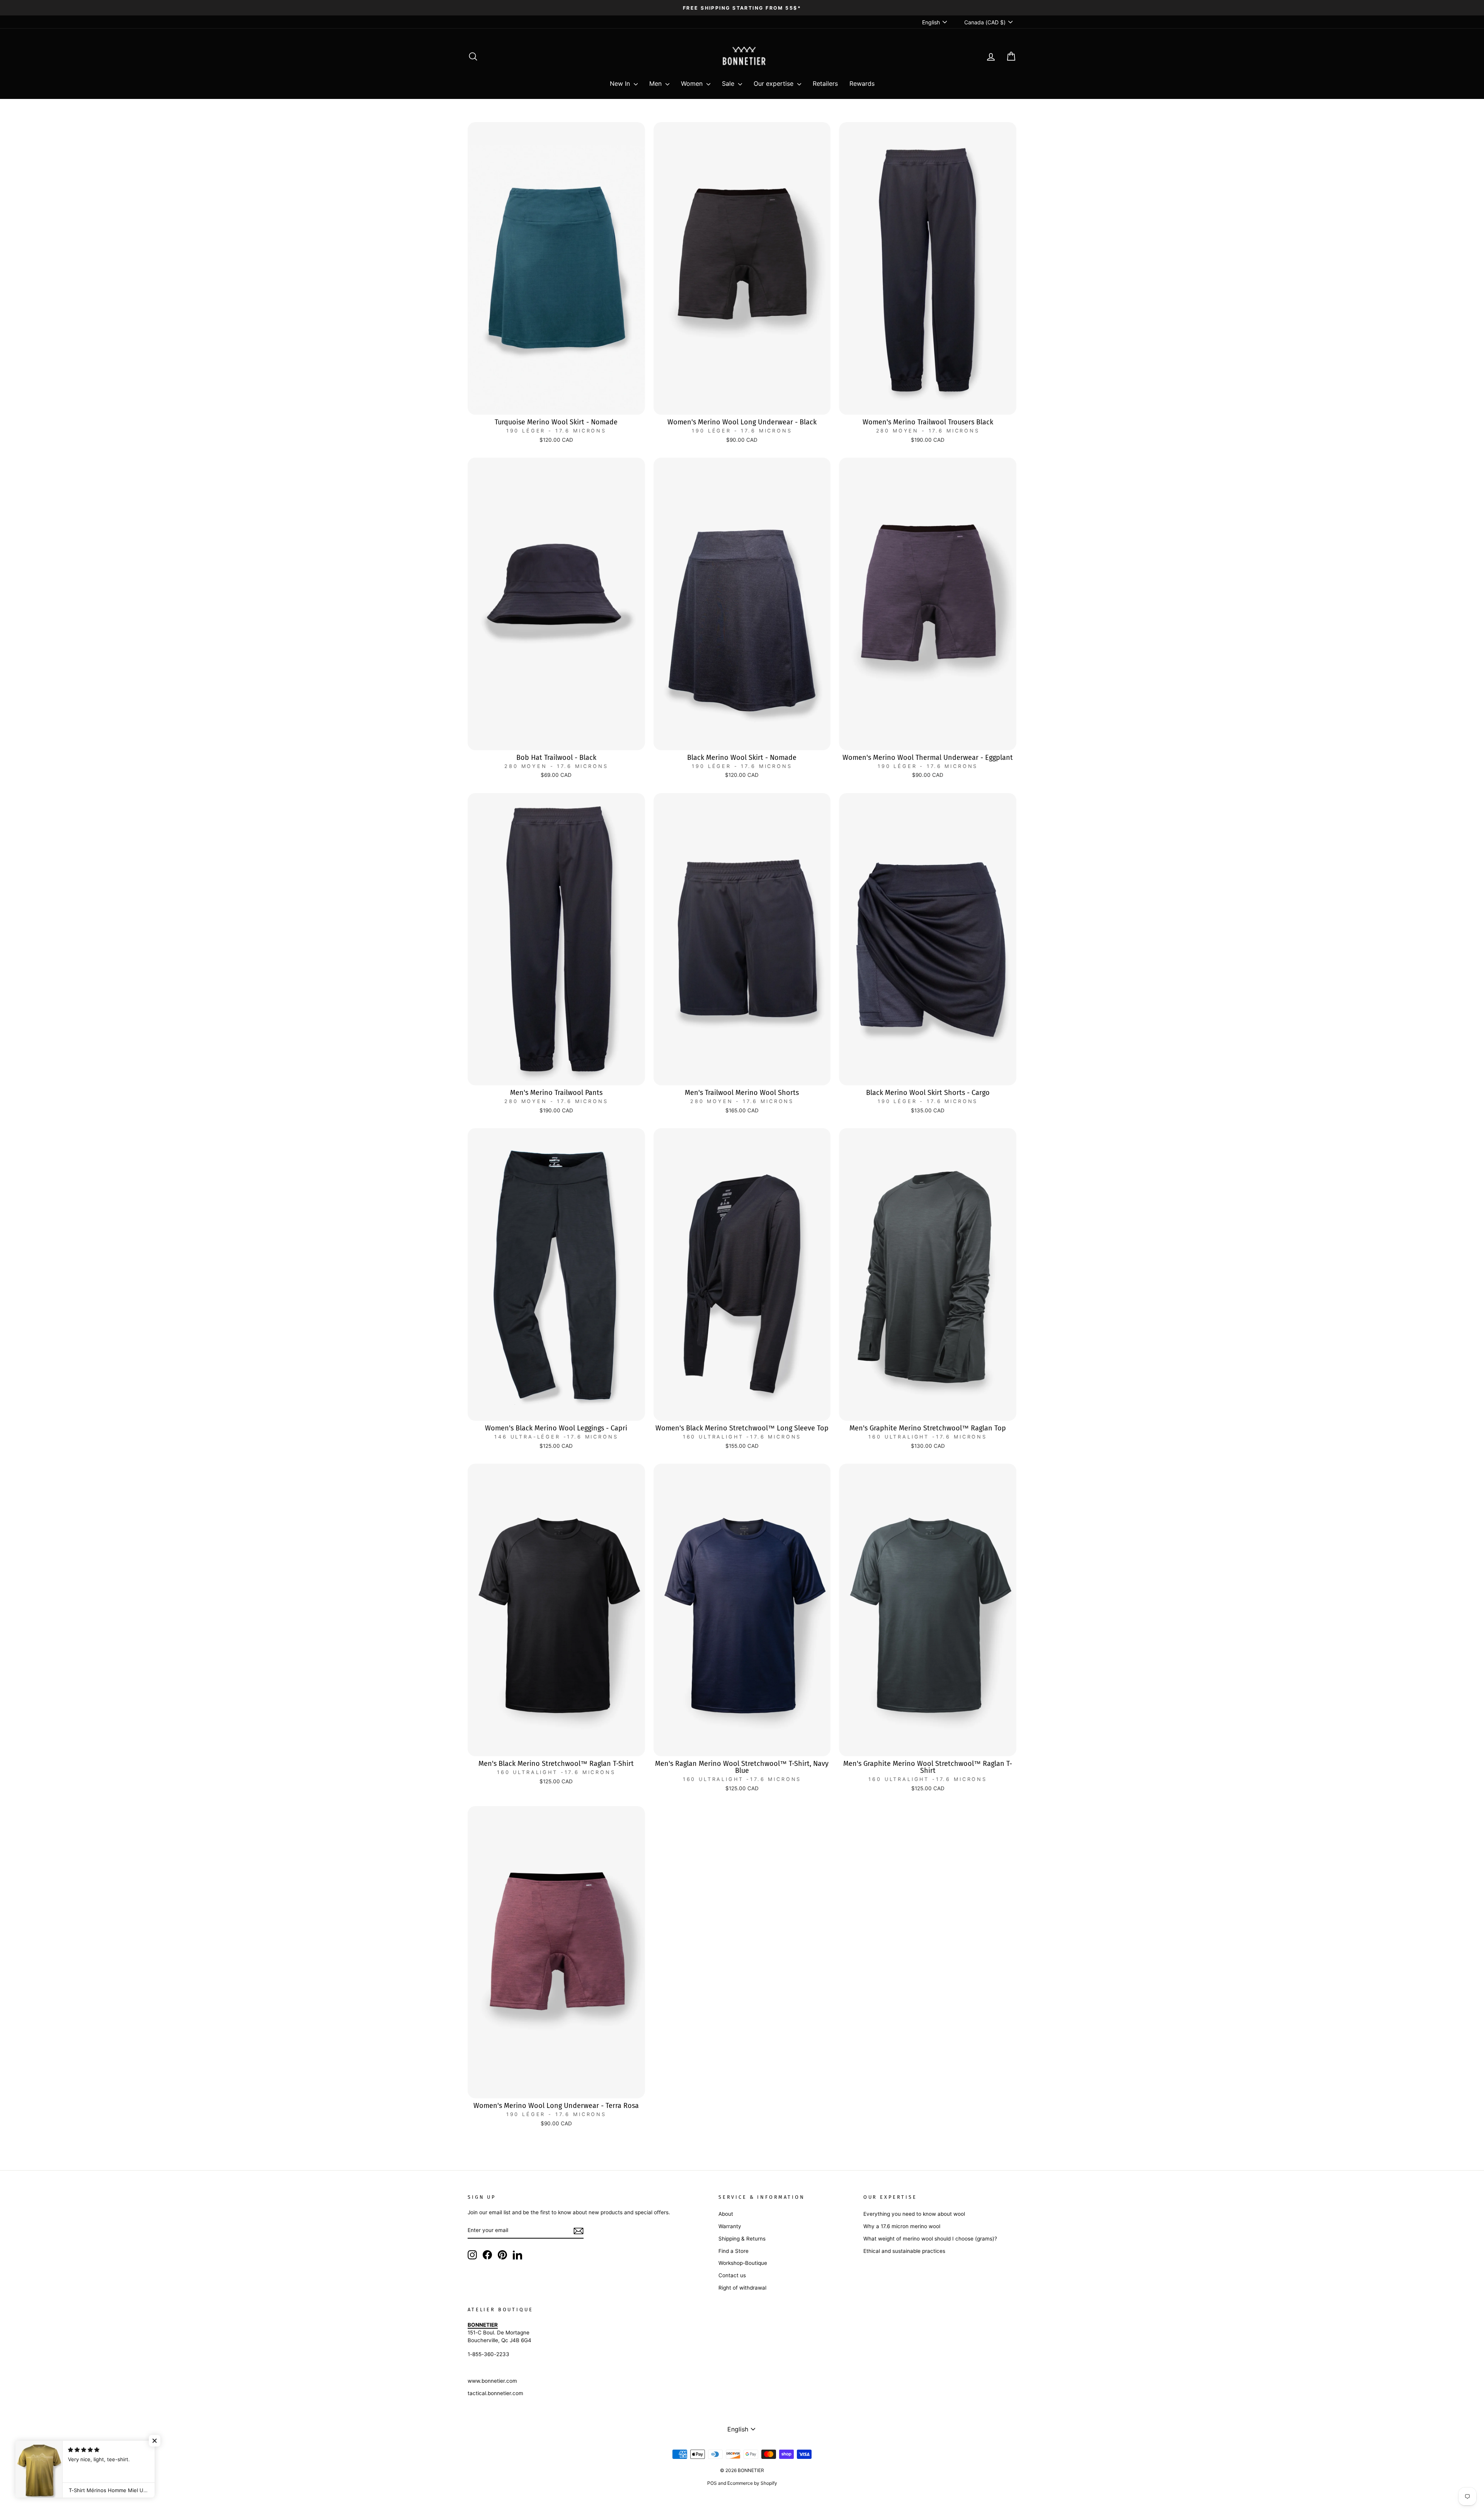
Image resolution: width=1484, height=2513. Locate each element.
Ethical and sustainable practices (904, 2251)
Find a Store (733, 2251)
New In (621, 83)
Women (693, 83)
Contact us (732, 2275)
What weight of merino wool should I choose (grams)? (930, 2239)
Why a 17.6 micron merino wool (902, 2226)
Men (656, 83)
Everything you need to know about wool (914, 2214)
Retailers (825, 83)
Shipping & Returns (742, 2239)
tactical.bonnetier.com (495, 2393)
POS (712, 2483)
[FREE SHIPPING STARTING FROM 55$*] (742, 8)
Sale (729, 83)
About (726, 2214)
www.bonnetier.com (492, 2381)
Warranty (730, 2226)
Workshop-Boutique (743, 2263)
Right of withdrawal (742, 2288)
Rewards (862, 83)
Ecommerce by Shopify (752, 2483)
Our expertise (774, 83)
